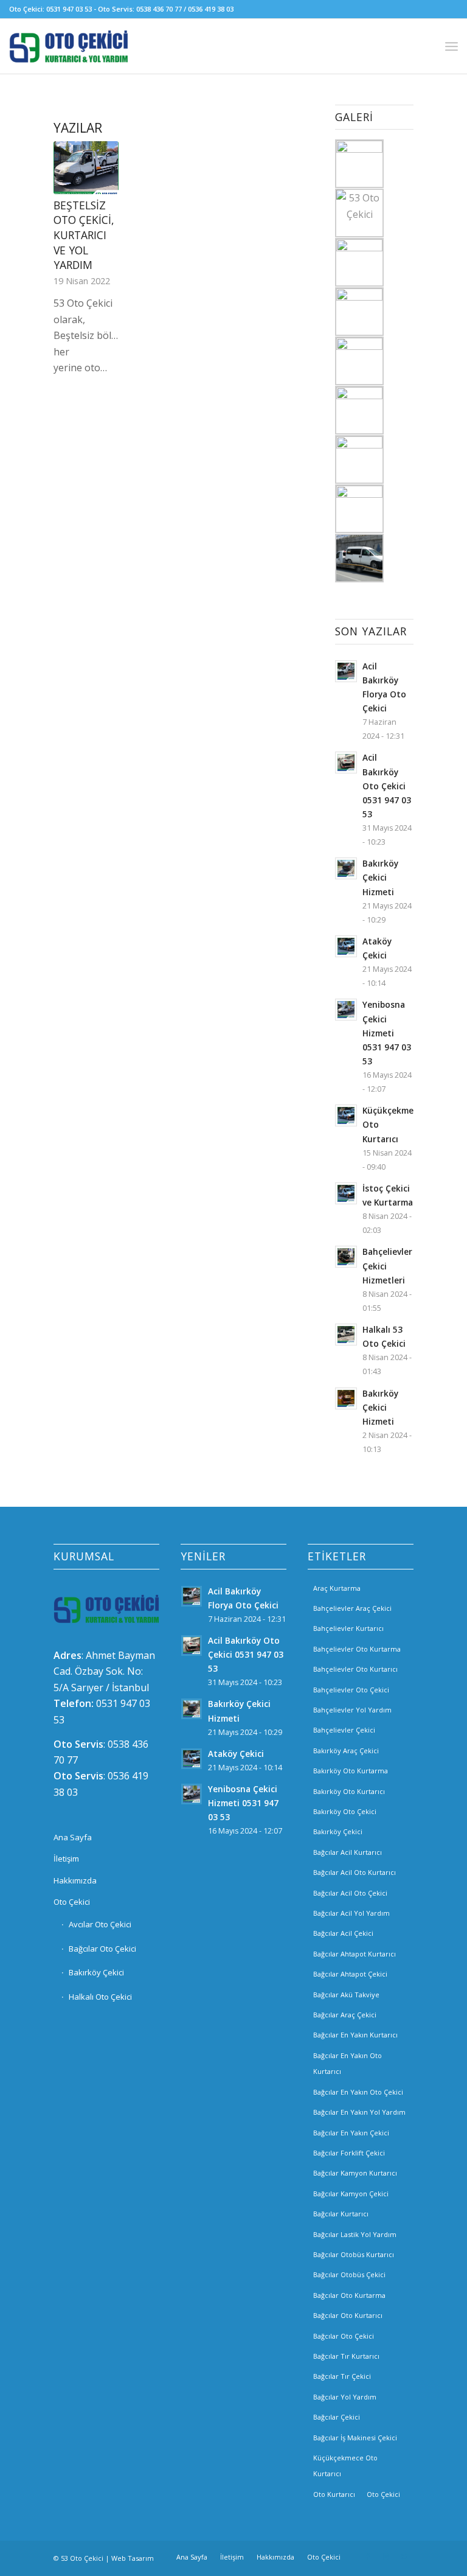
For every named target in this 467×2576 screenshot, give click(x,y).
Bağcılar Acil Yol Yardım (351, 1913)
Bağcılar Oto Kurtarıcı (348, 2315)
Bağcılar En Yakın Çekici (351, 2133)
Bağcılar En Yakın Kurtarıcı (355, 2035)
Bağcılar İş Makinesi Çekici (355, 2438)
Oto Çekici (72, 1902)
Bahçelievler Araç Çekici (352, 1608)
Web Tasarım (133, 2558)
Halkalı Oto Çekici (100, 1997)
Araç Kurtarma (337, 1588)
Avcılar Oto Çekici (100, 1924)
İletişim (66, 1859)
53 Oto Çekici (82, 2558)
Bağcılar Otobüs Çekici (349, 2274)
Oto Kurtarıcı (334, 2494)
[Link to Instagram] (386, 2557)
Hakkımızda (75, 1880)
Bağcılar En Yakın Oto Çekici (358, 2092)
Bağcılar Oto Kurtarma (349, 2295)
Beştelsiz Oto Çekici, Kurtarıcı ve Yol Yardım (84, 235)
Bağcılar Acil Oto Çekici (350, 1893)
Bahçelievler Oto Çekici (351, 1690)
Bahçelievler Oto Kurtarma (357, 1649)
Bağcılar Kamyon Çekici (351, 2194)
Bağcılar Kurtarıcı (341, 2214)
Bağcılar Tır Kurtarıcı (346, 2356)
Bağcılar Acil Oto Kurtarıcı (355, 1872)
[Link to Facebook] (368, 2557)
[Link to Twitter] (404, 2557)
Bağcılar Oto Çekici (102, 1949)
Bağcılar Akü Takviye (346, 1995)
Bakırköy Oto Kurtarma (351, 1771)
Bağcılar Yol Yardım (345, 2397)
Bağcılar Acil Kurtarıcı (348, 1852)
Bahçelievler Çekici (344, 1730)
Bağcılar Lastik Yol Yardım (355, 2234)
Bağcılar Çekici (337, 2417)
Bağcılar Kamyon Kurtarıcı (355, 2173)
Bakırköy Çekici (96, 1972)
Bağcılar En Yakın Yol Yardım (359, 2112)
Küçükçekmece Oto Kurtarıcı (345, 2466)
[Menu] (451, 46)
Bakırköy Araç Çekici (346, 1750)
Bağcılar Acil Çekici (343, 1933)
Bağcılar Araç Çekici (345, 2015)
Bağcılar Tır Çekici (342, 2376)
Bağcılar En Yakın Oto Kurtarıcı (348, 2063)
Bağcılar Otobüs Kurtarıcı (354, 2254)
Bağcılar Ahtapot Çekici (350, 1974)
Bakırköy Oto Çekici (345, 1811)
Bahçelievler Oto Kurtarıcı (355, 1669)
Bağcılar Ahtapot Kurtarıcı (355, 1954)
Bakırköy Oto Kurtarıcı (349, 1791)
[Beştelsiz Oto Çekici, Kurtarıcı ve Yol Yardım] (86, 167)
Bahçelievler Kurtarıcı (348, 1628)
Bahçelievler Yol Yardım (352, 1710)
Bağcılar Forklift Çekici (349, 2153)
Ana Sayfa (73, 1837)
